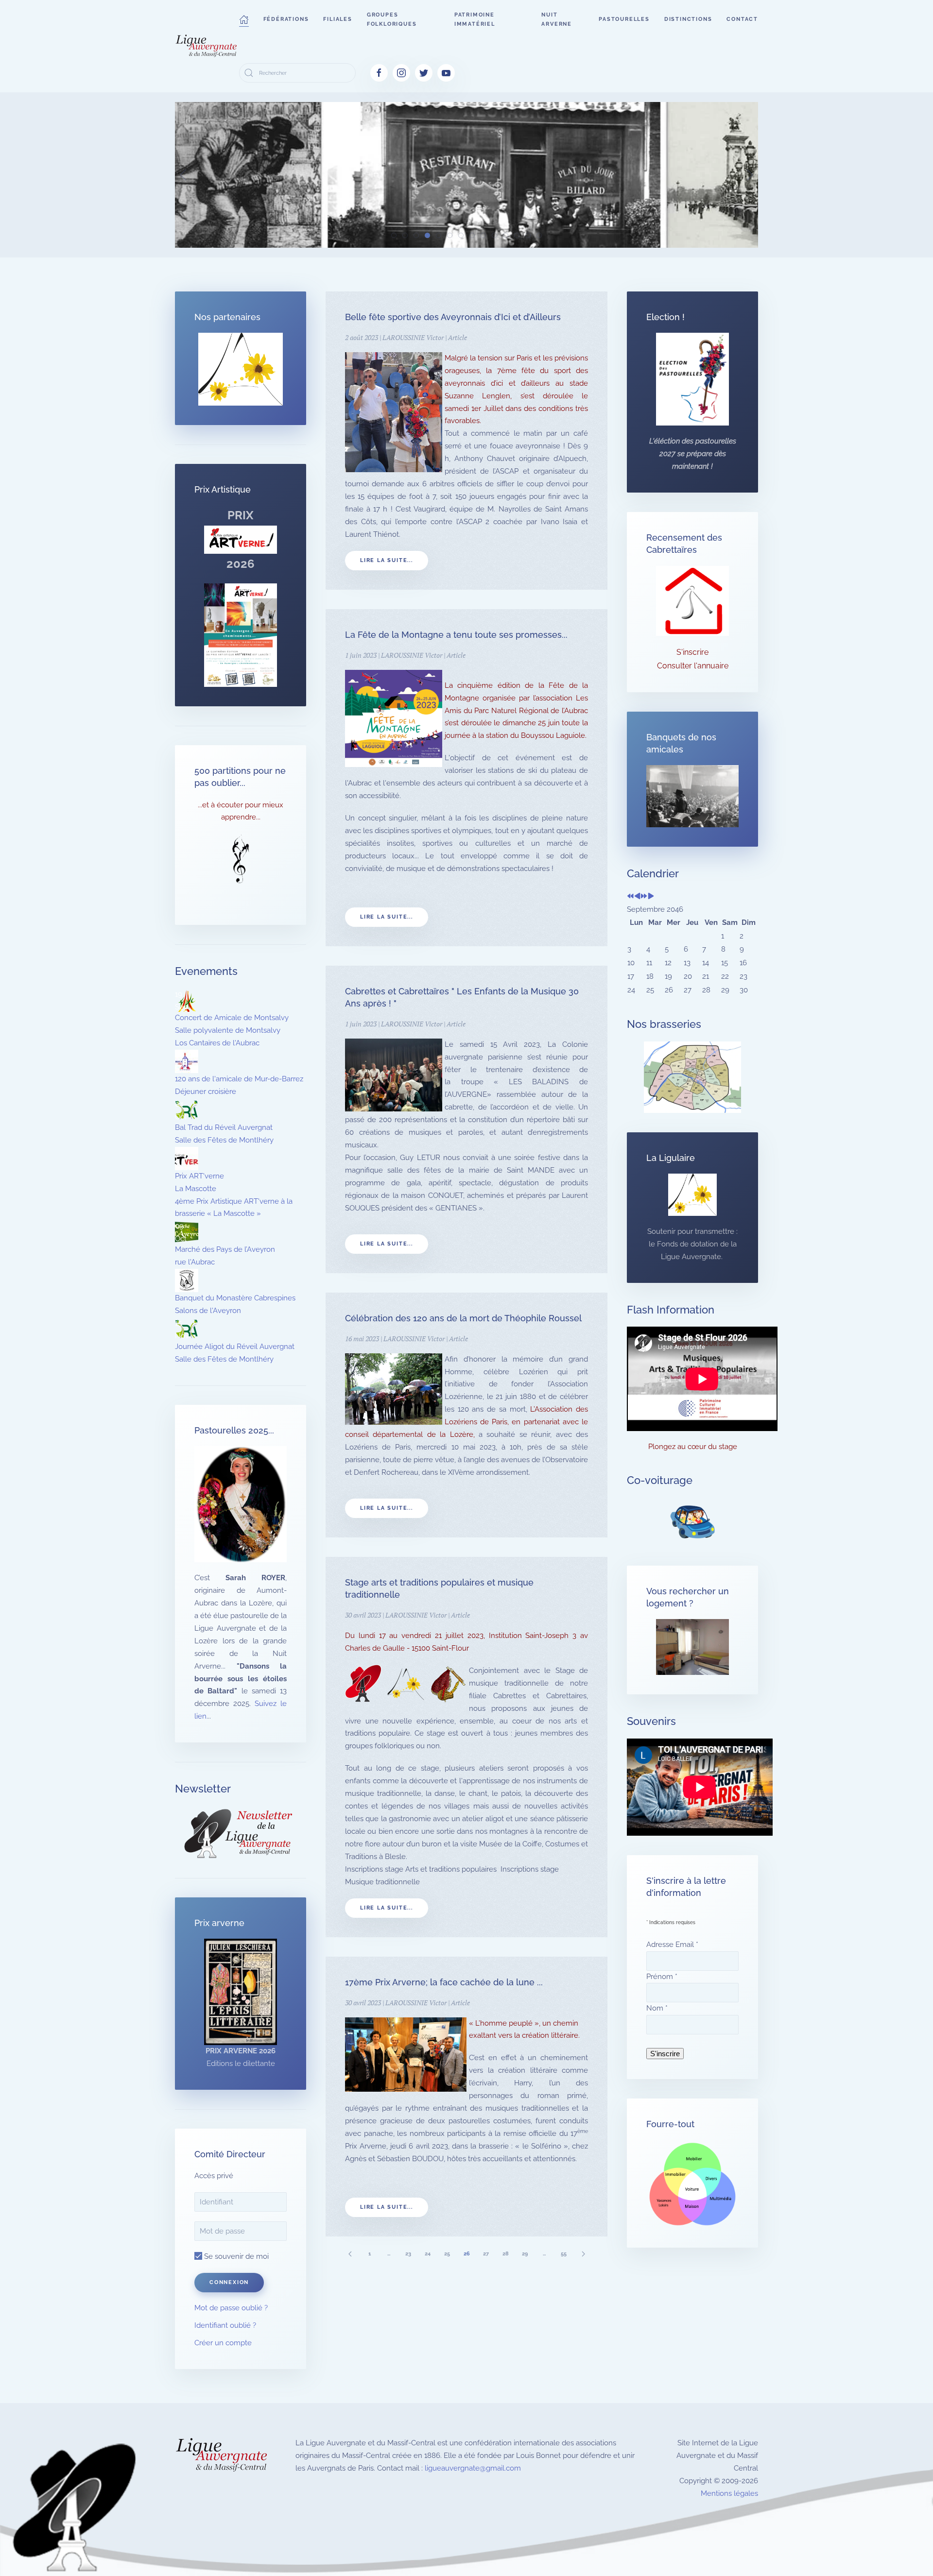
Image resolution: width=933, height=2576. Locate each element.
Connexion (229, 2282)
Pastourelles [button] (624, 19)
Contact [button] (742, 19)
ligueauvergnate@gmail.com (473, 2468)
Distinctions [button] (688, 19)
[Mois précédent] (637, 897)
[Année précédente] (631, 897)
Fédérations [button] (286, 19)
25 (447, 2254)
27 (486, 2254)
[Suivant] (583, 2254)
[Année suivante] (644, 897)
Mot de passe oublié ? (231, 2308)
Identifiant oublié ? (225, 2325)
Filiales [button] (337, 19)
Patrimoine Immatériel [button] (475, 19)
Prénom (662, 1977)
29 (525, 2254)
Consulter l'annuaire (693, 666)
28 (506, 2254)
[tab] (394, 235)
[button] (244, 19)
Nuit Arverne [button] (557, 19)
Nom (657, 2008)
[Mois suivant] (651, 897)
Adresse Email (672, 1945)
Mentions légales (729, 2493)
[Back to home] (207, 46)
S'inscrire (692, 652)
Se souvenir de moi (235, 2256)
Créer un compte (223, 2343)
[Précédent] (350, 2254)
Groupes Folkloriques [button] (392, 19)
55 (564, 2254)
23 (408, 2254)
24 (428, 2254)
